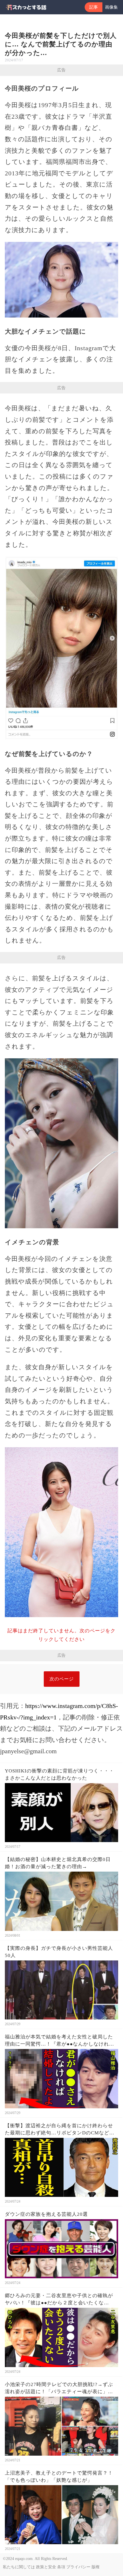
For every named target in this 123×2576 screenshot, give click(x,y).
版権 (96, 2567)
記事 (94, 7)
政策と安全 (46, 2567)
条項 (61, 2567)
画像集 (111, 7)
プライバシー (78, 2567)
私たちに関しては (19, 2567)
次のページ (62, 1679)
